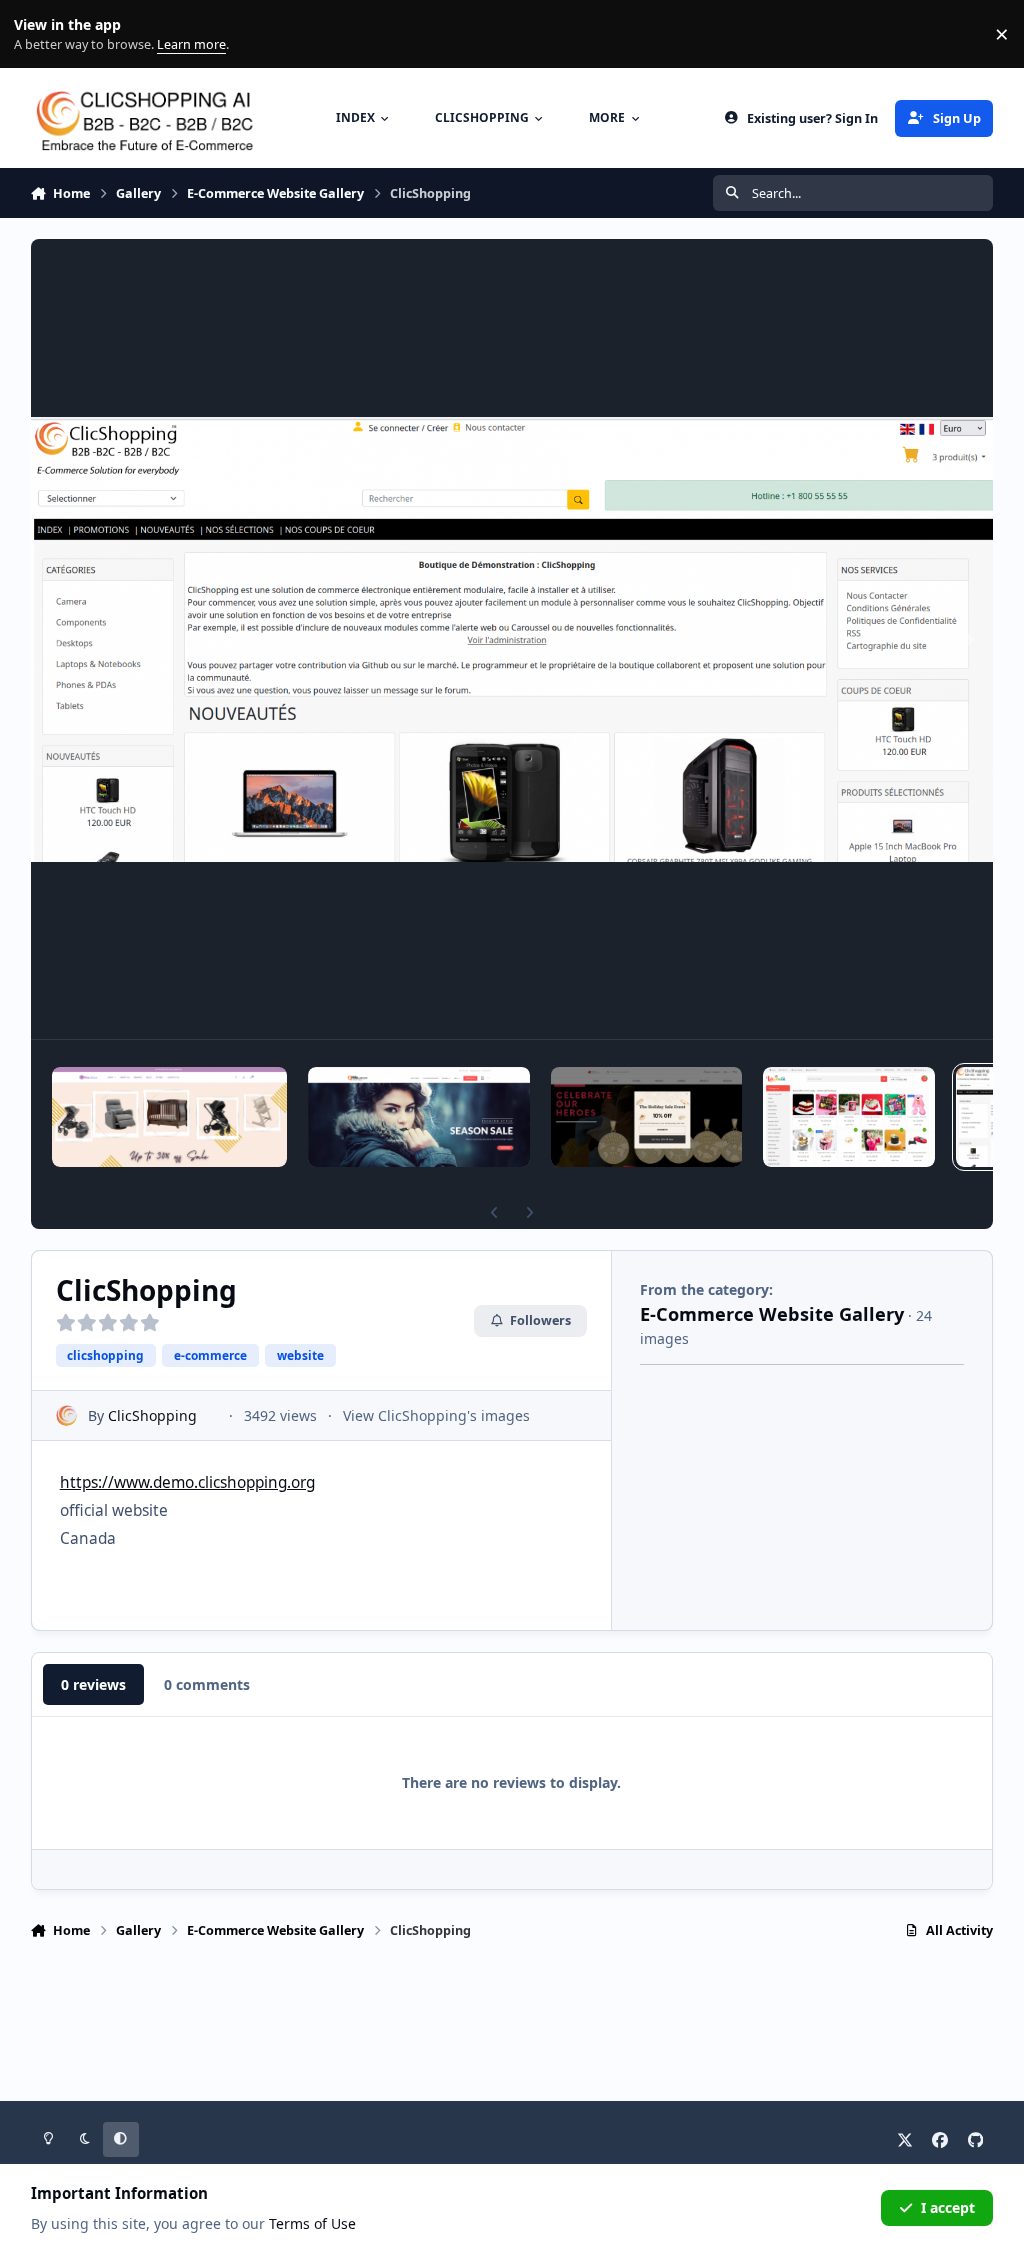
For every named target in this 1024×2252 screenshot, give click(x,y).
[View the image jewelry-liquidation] (646, 1117)
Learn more (38, 34)
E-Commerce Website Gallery (772, 1314)
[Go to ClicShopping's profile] (66, 1415)
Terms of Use (312, 2223)
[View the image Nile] (419, 1117)
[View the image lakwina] (849, 1117)
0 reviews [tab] (93, 1684)
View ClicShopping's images (436, 1415)
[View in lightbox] (512, 639)
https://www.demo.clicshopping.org (187, 1482)
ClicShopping (152, 1415)
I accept (948, 2207)
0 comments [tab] (207, 1684)
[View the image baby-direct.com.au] (169, 1117)
